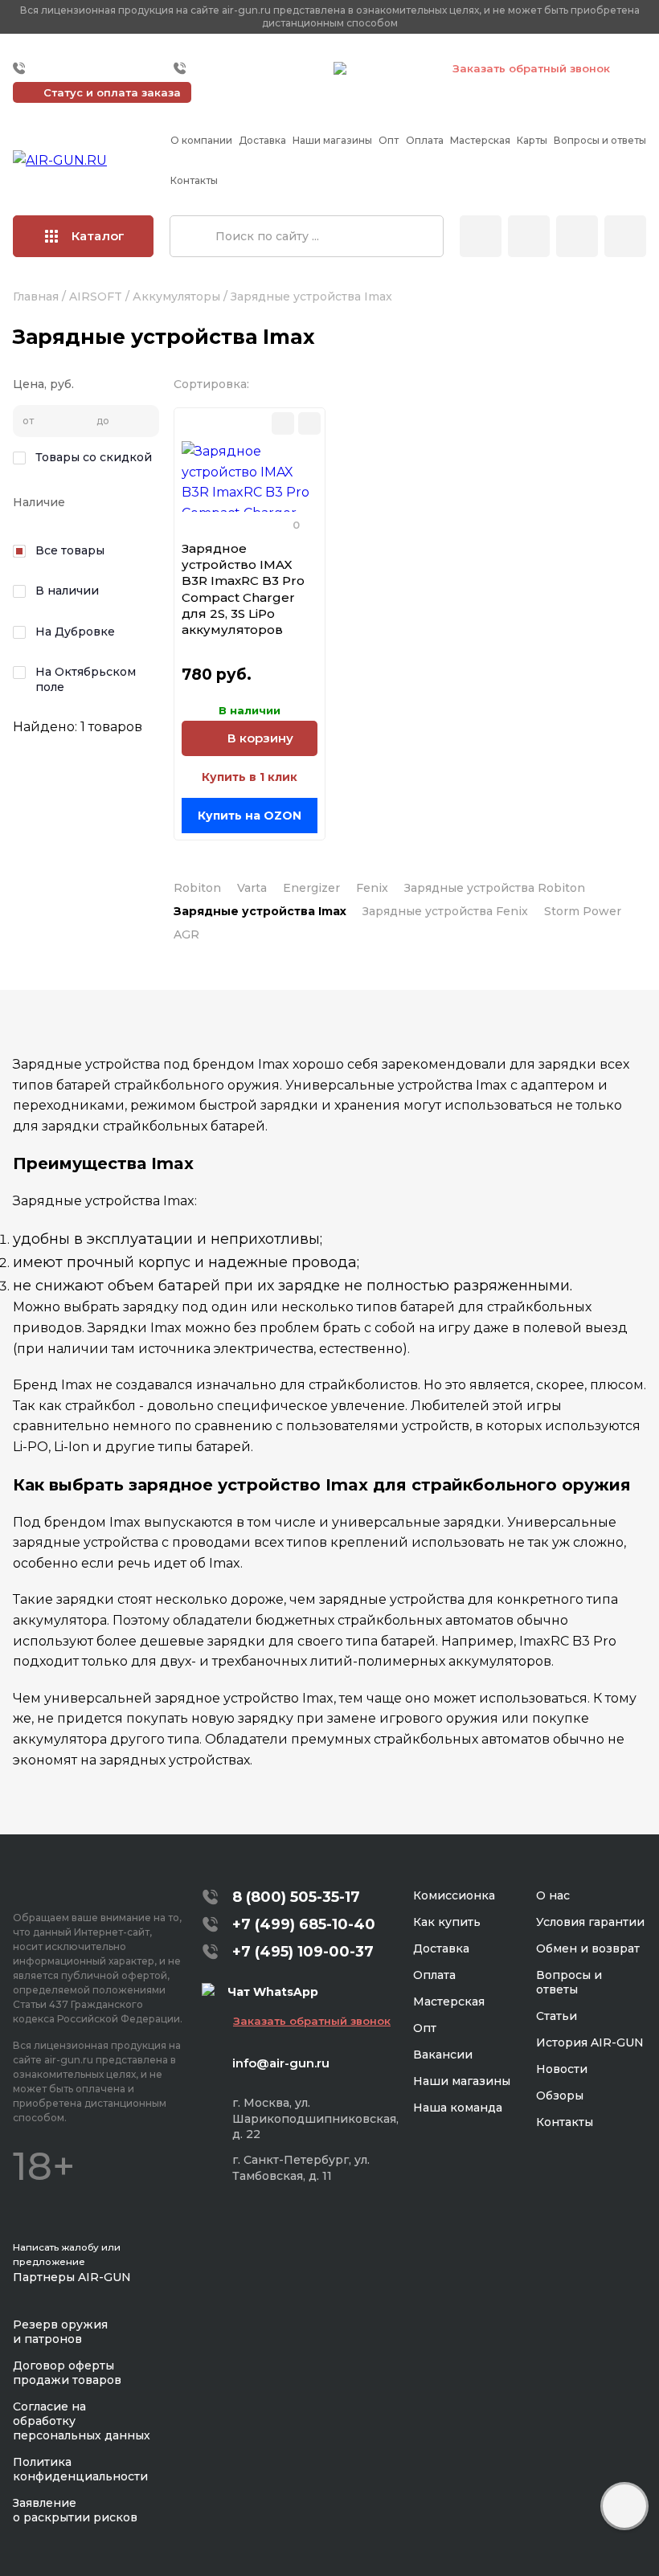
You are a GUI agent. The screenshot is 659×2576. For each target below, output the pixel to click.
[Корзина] (625, 236)
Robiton (197, 888)
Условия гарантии (590, 1922)
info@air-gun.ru (281, 2063)
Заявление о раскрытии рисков (75, 2510)
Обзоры (560, 2096)
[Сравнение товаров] (529, 236)
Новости (562, 2069)
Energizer (311, 888)
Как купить (447, 1922)
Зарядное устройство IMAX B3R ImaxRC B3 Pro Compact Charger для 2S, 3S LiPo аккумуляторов (243, 589)
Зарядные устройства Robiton (495, 888)
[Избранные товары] (577, 236)
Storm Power (583, 911)
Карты (532, 140)
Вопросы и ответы (600, 140)
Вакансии (443, 2055)
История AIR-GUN (590, 2042)
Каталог (98, 236)
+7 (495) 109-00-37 (250, 68)
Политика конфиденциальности (80, 2469)
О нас (553, 1895)
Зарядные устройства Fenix (445, 911)
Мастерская (480, 140)
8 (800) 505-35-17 (296, 1897)
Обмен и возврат (588, 1948)
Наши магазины (332, 140)
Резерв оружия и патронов (60, 2332)
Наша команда (458, 2108)
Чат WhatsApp (391, 71)
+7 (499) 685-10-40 (89, 68)
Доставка (262, 140)
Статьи (557, 2016)
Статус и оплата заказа (112, 92)
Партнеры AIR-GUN (72, 2277)
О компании (201, 140)
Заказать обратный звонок (531, 68)
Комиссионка (454, 1895)
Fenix (372, 888)
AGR (186, 934)
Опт (389, 140)
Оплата (425, 140)
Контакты (194, 180)
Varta (252, 888)
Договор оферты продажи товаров (67, 2373)
